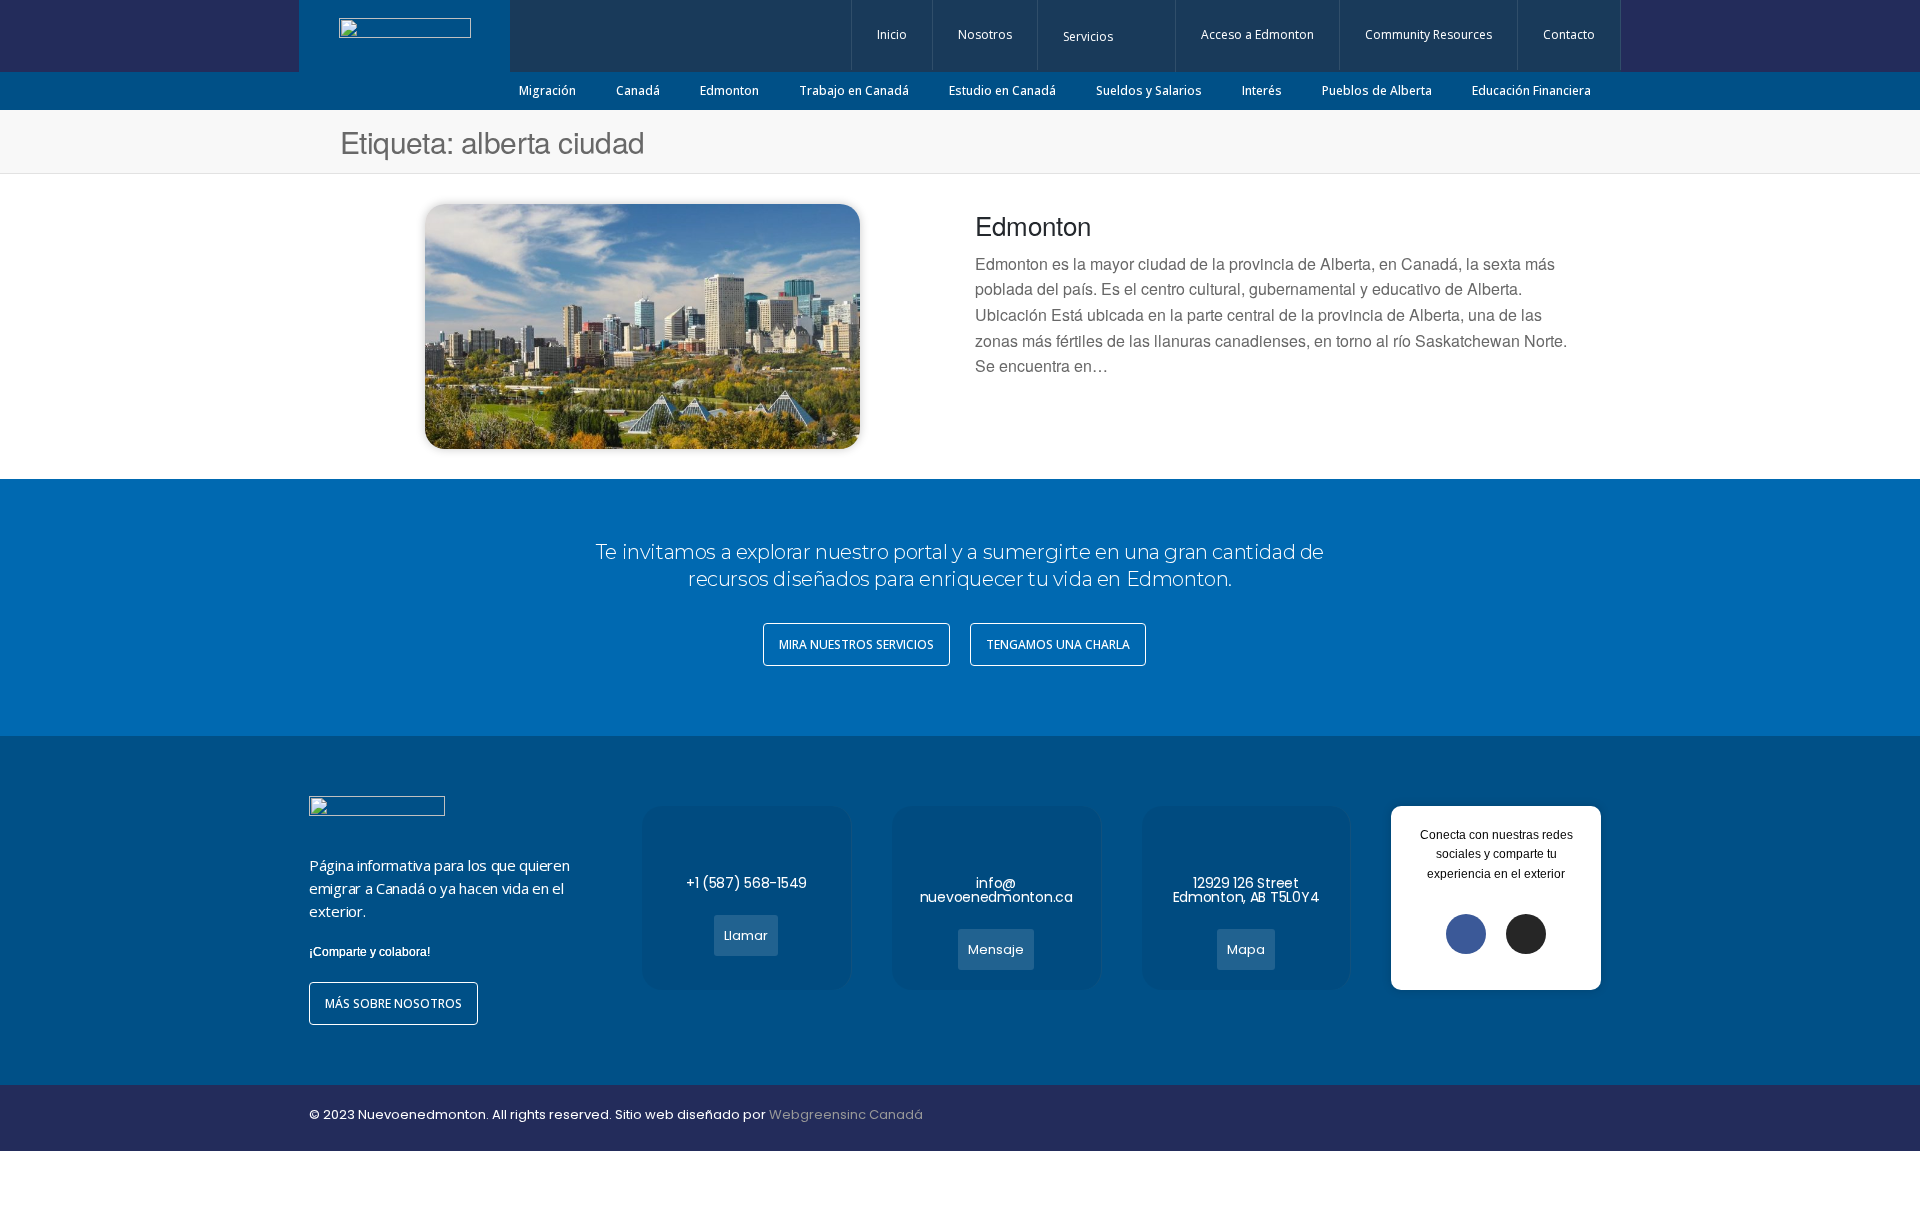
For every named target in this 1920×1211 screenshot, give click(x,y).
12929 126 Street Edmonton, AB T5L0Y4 (1246, 890)
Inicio (892, 34)
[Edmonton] (643, 324)
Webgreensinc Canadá (846, 1114)
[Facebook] (1466, 934)
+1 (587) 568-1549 (746, 883)
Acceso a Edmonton (1257, 34)
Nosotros (985, 34)
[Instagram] (1526, 934)
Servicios (1088, 36)
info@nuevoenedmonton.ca (996, 890)
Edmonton (1033, 224)
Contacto (1569, 34)
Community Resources (1428, 34)
